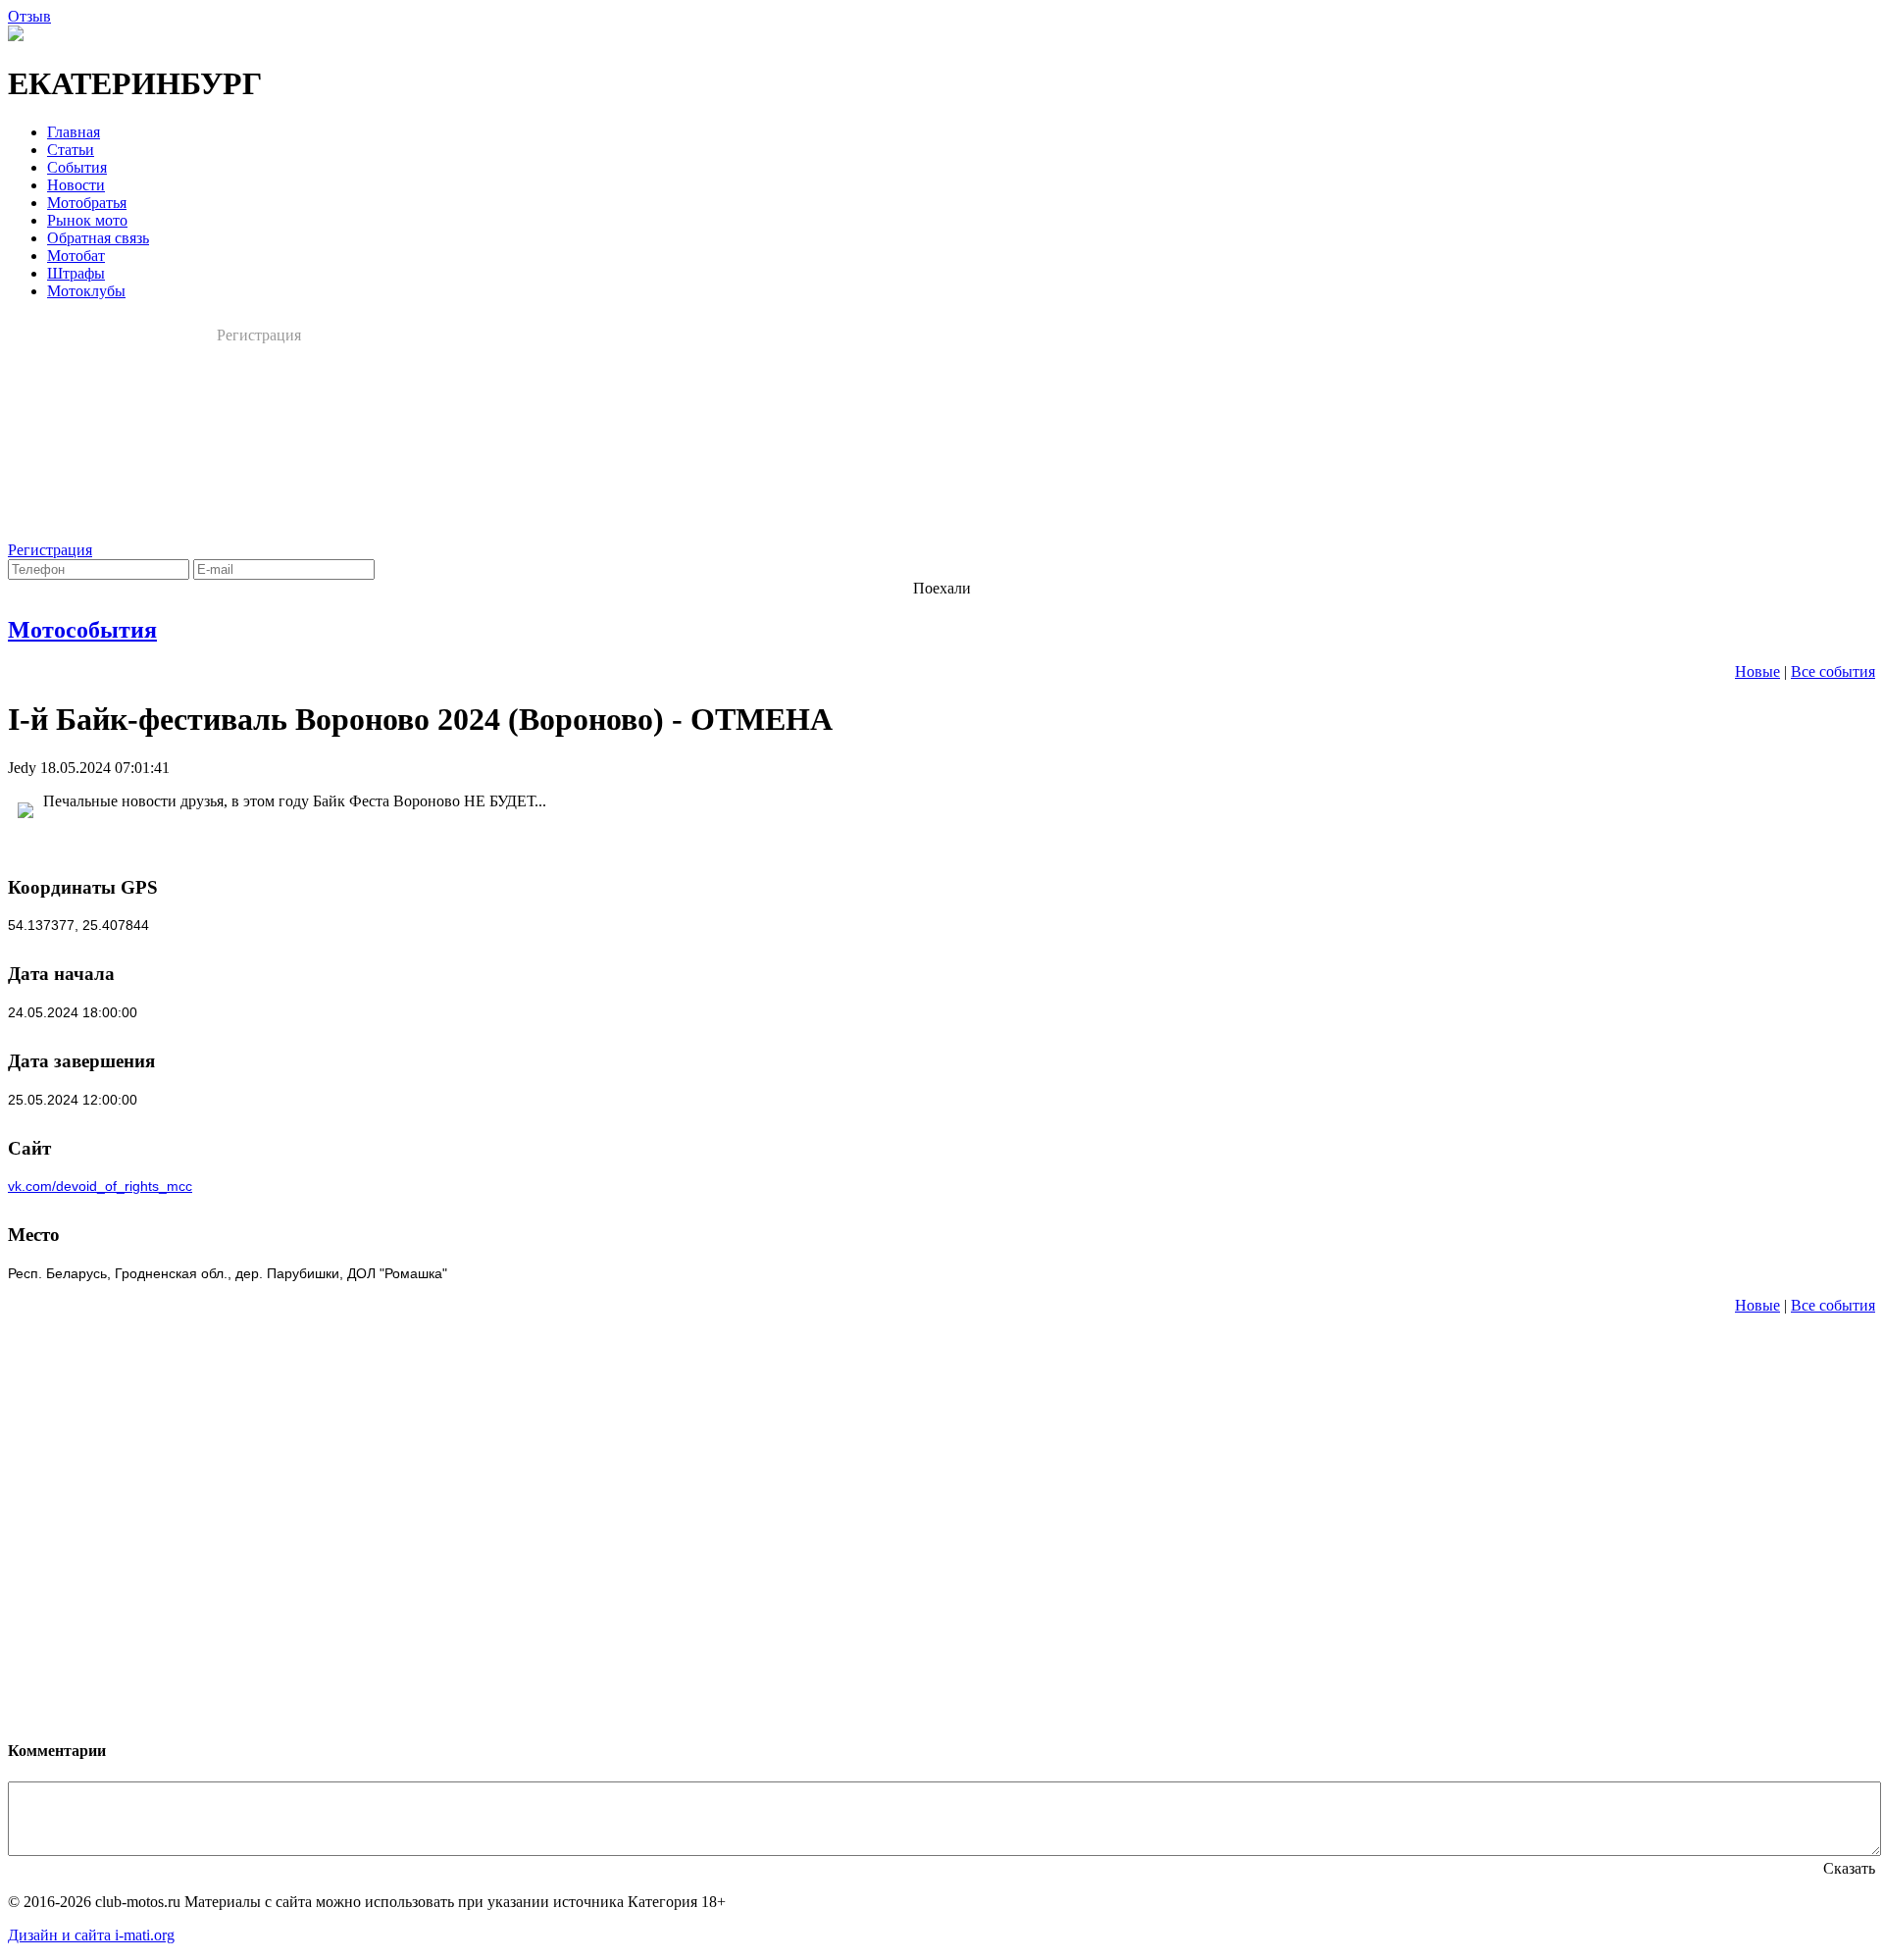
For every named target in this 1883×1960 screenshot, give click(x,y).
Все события (1833, 671)
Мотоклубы (86, 291)
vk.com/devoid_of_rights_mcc (100, 1186)
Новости (76, 185)
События (77, 167)
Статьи (71, 150)
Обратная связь (98, 238)
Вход (361, 335)
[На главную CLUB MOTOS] (16, 36)
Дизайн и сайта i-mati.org (91, 1935)
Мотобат (76, 256)
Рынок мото (87, 220)
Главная (74, 132)
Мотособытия (82, 630)
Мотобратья (87, 203)
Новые (1757, 671)
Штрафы (76, 273)
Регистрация (259, 335)
